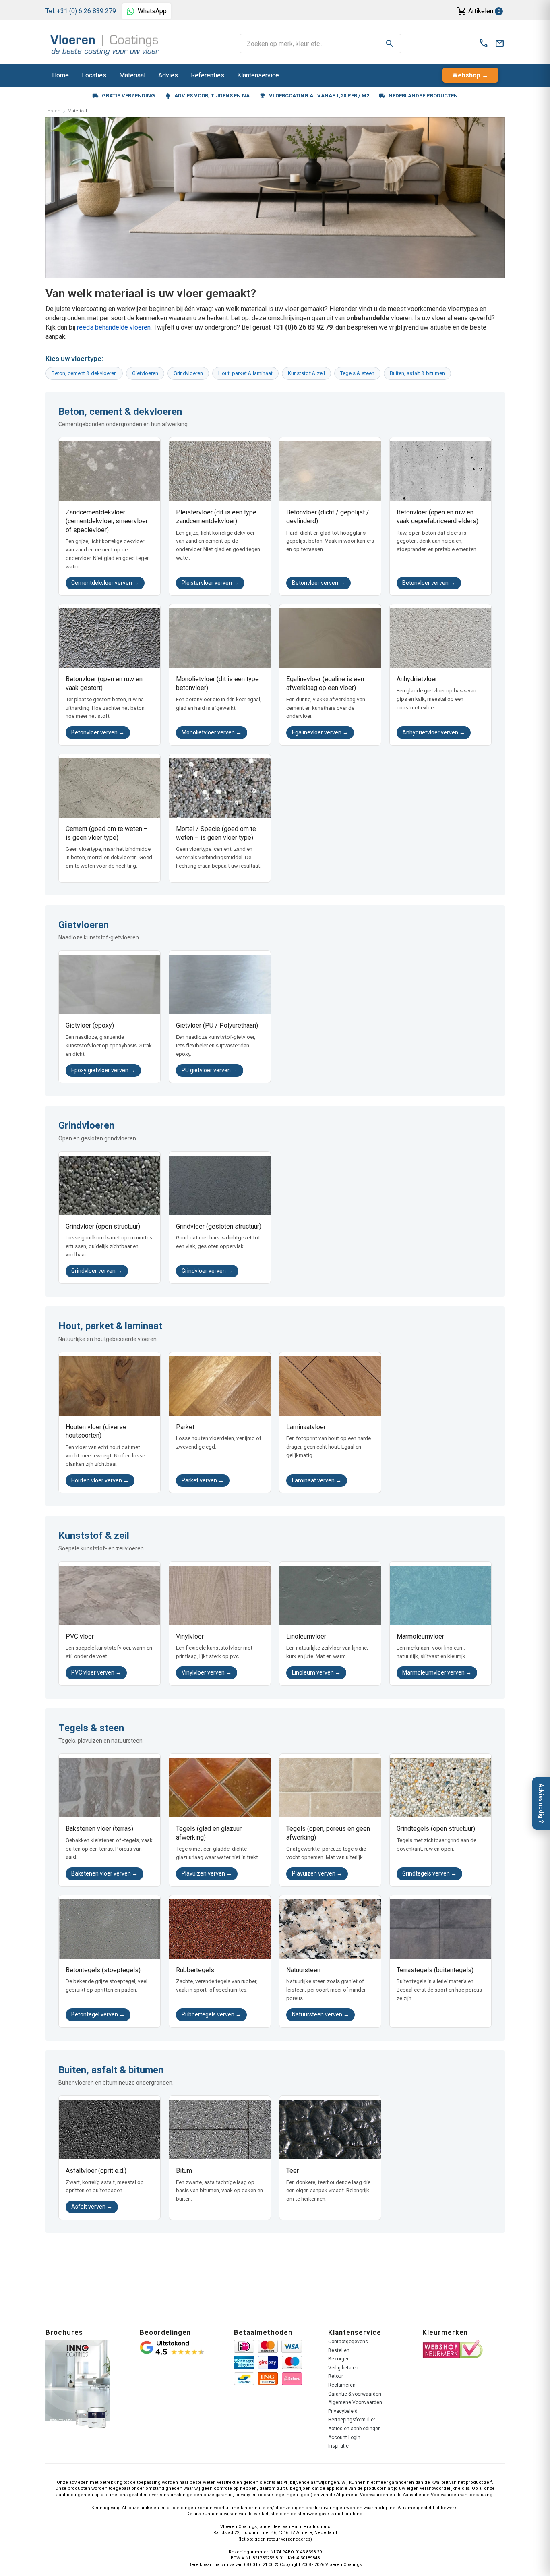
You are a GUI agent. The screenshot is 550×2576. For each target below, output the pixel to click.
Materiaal (132, 75)
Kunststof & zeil (306, 373)
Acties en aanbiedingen (355, 2429)
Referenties (208, 75)
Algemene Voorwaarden (355, 2402)
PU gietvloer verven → (210, 1070)
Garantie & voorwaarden (355, 2394)
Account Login (344, 2437)
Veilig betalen (343, 2368)
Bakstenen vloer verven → (104, 1873)
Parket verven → (203, 1480)
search (390, 44)
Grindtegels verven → (429, 1873)
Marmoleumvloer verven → (437, 1672)
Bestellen (339, 2350)
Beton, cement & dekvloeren (84, 373)
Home (60, 75)
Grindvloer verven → (97, 1271)
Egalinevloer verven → (320, 732)
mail (500, 44)
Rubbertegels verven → (211, 2014)
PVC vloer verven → (96, 1672)
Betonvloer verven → (318, 583)
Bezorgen (339, 2359)
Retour (336, 2376)
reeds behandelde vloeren (114, 327)
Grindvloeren (188, 373)
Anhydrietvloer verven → (434, 732)
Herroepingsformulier (352, 2420)
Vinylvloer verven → (207, 1672)
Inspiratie (338, 2446)
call (484, 44)
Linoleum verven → (316, 1672)
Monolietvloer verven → (212, 732)
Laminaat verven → (317, 1480)
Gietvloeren (145, 373)
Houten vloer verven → (100, 1480)
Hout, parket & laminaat (245, 373)
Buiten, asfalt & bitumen (417, 373)
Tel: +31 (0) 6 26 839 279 (81, 11)
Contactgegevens (348, 2342)
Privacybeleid (343, 2411)
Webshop (466, 75)
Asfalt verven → (92, 2207)
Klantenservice (258, 75)
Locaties (94, 75)
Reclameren (342, 2385)
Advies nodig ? (541, 1803)
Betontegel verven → (98, 2014)
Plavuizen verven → (207, 1873)
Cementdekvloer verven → (105, 583)
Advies (168, 75)
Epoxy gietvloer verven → (103, 1070)
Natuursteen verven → (320, 2014)
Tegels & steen (357, 373)
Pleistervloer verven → (210, 583)
